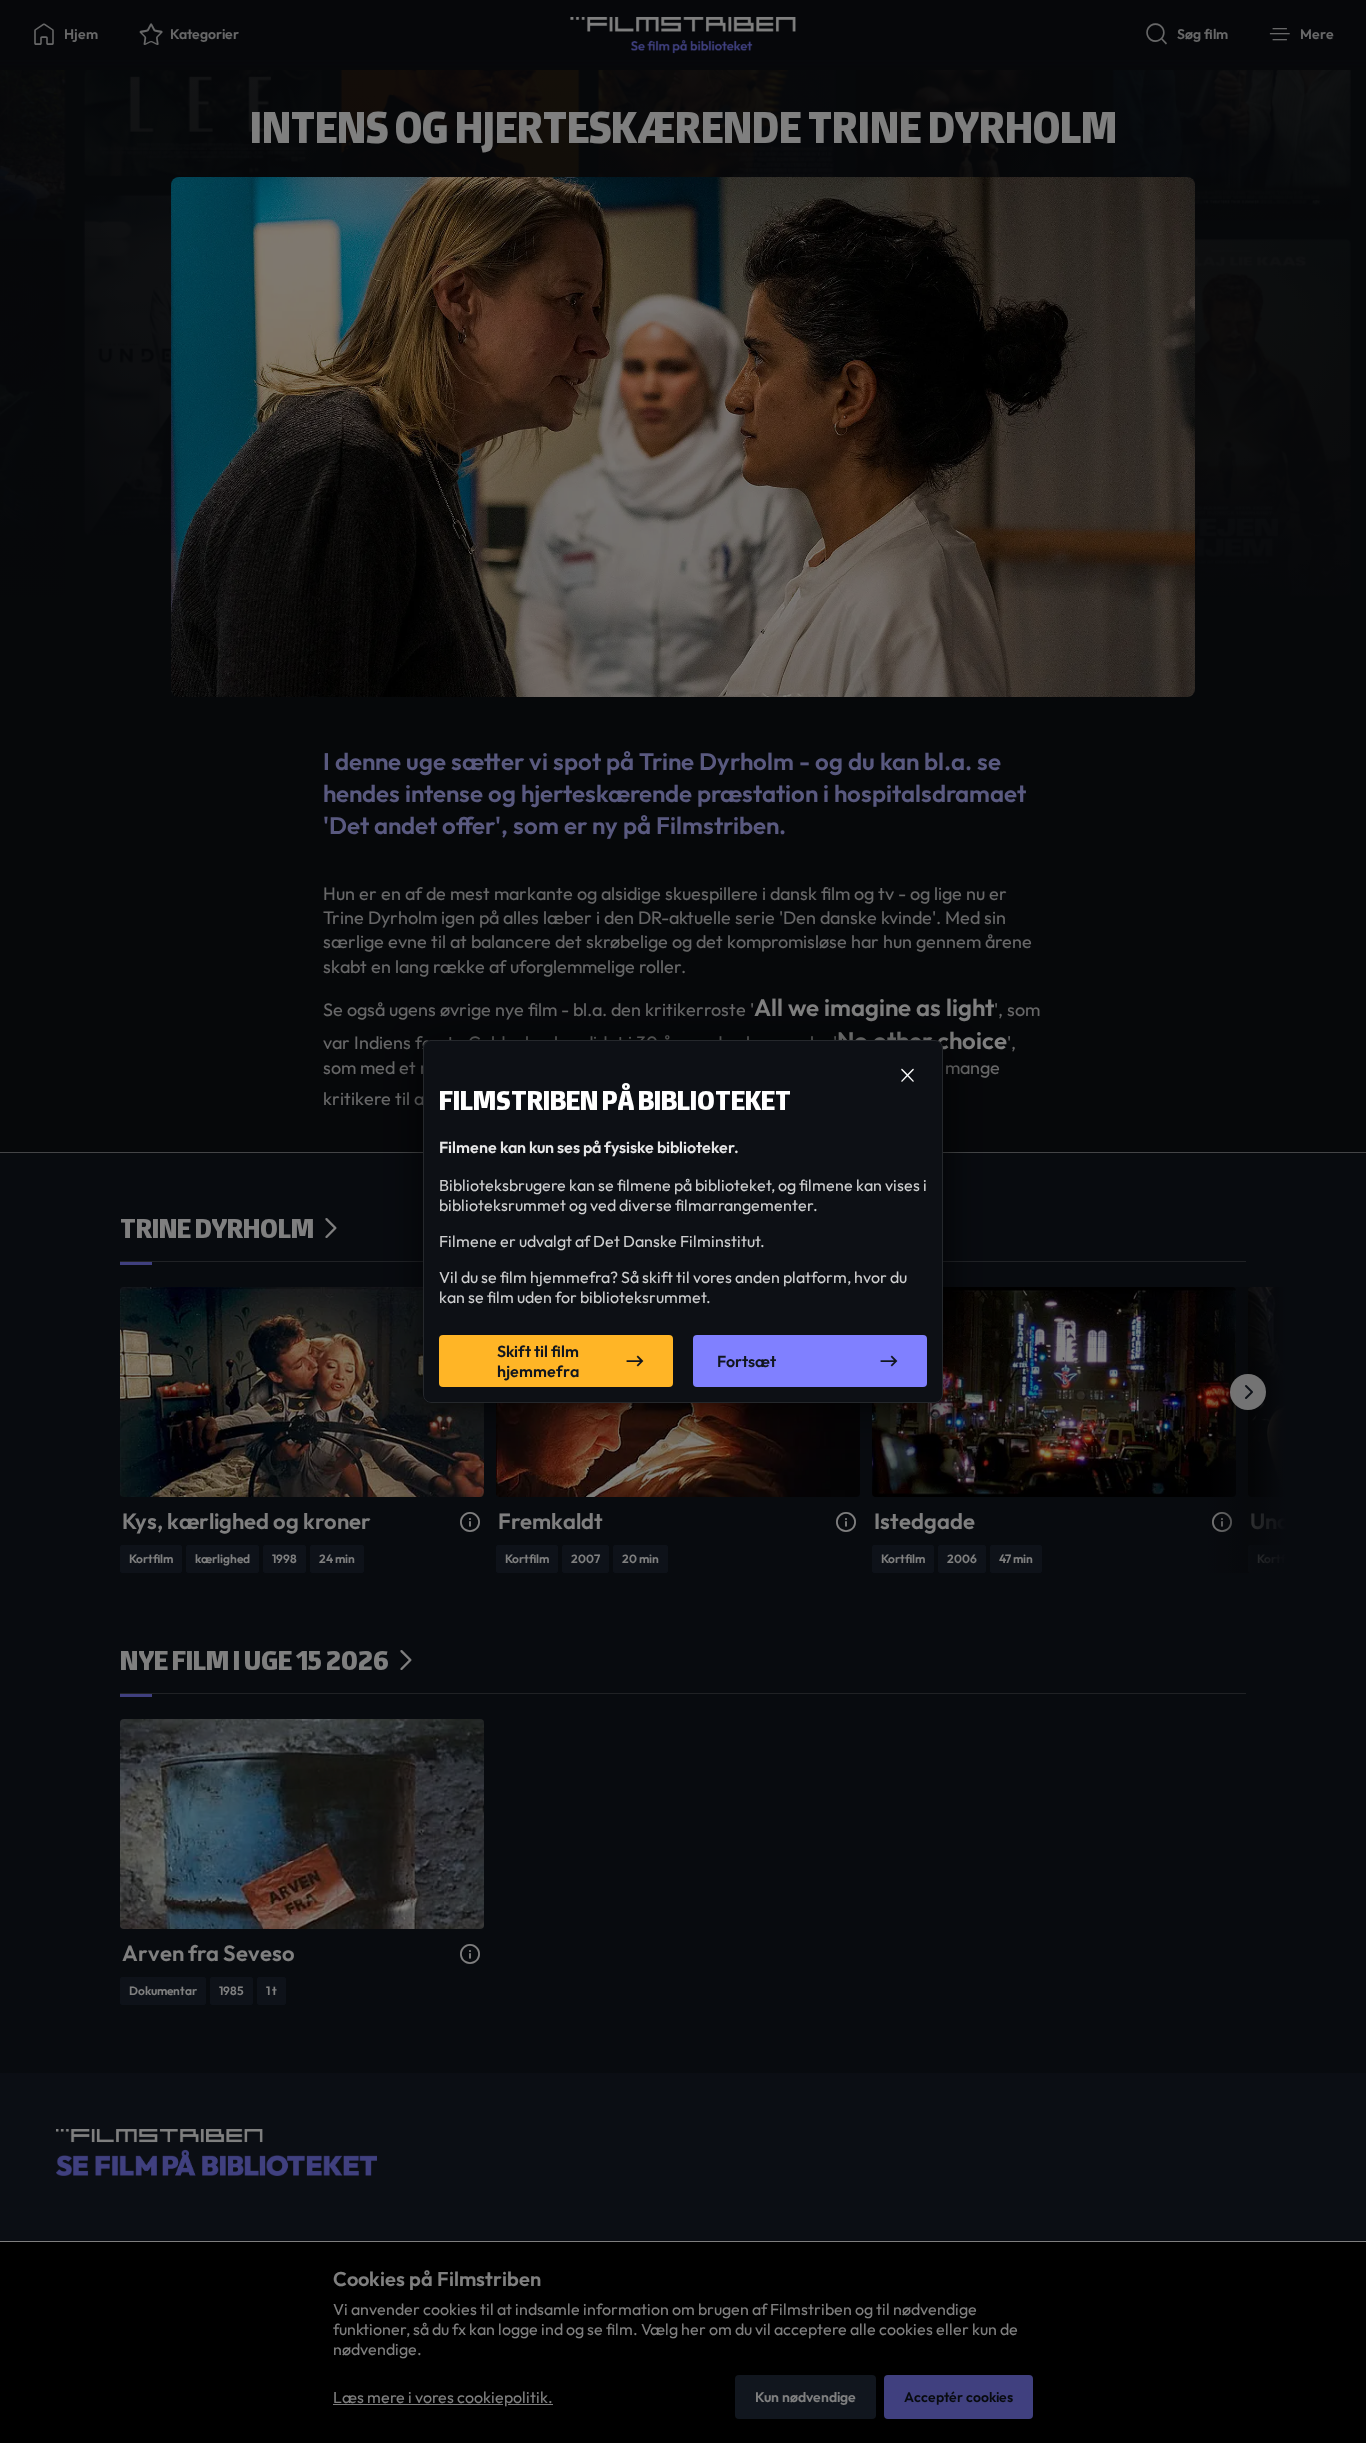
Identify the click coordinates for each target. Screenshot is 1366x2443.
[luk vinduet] (907, 1076)
